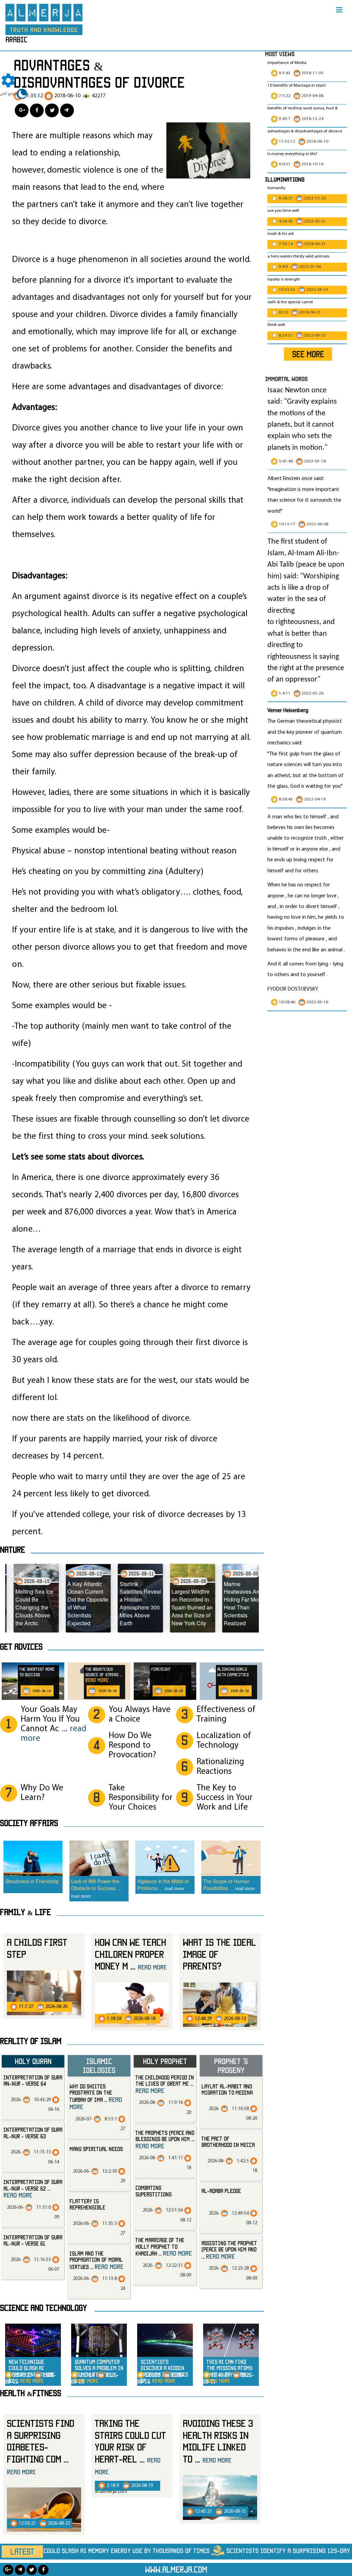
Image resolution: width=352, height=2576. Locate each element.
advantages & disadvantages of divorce (305, 131)
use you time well (283, 211)
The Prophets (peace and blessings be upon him (165, 2140)
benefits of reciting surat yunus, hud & (302, 108)
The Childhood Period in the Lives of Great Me (165, 2084)
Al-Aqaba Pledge (221, 2191)
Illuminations (285, 179)
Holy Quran (33, 2061)
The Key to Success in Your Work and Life (225, 1798)
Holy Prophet (165, 2061)
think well (276, 325)
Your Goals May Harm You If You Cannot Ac (53, 1724)
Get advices (21, 1647)
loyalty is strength (284, 280)
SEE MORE (308, 354)
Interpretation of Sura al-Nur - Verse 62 (33, 2189)
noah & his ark (281, 234)
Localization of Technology (224, 1741)
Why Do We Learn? (42, 1793)
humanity (276, 188)
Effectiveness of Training (226, 1715)
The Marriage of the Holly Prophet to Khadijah (164, 2247)
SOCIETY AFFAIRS (29, 1823)
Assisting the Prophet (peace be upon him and (229, 2250)
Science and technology (43, 2308)
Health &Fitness (31, 2393)
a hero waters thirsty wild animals (298, 256)
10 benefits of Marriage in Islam (297, 86)
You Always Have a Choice (140, 1715)
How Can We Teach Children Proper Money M (131, 1954)
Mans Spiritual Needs (96, 2149)
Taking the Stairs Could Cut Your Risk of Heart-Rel (130, 2447)
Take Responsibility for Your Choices (141, 1798)
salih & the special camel (290, 302)
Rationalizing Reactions (220, 1767)
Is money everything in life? (293, 154)
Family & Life (25, 1912)
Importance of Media (287, 63)
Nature (13, 1550)
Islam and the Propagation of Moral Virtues (96, 2260)
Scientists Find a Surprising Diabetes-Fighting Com (41, 2447)
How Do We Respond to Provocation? (132, 1745)
